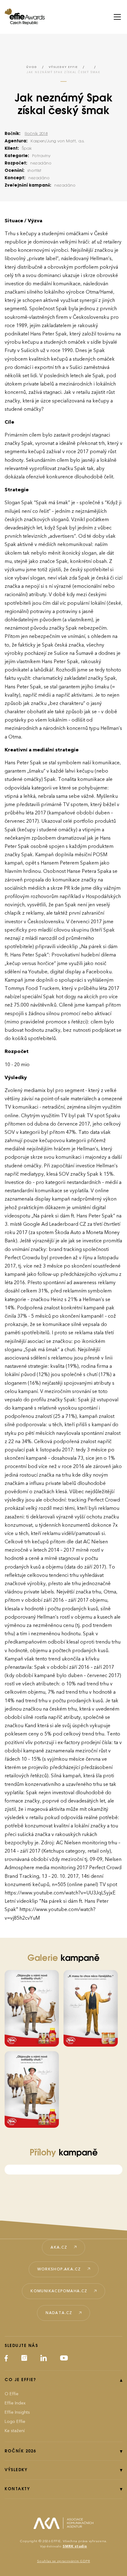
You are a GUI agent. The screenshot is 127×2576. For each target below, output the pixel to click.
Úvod (32, 67)
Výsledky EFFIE (63, 67)
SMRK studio (75, 2546)
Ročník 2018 (36, 134)
